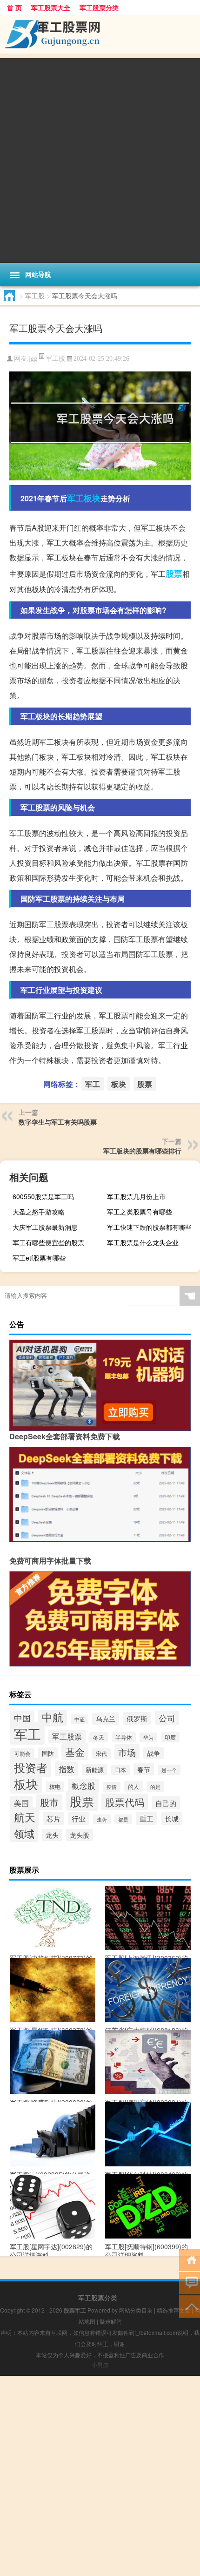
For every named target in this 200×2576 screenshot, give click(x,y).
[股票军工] (100, 34)
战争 (153, 1753)
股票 (174, 573)
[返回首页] (190, 2259)
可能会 (22, 1753)
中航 (53, 1717)
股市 (49, 1802)
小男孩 (100, 2364)
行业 (79, 1818)
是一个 (169, 1770)
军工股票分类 (99, 7)
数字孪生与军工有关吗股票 (58, 1122)
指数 (67, 1769)
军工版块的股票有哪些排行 (142, 1151)
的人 (133, 1786)
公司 (167, 1718)
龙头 (52, 1835)
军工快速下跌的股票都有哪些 (149, 1227)
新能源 (95, 1770)
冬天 (99, 1737)
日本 (120, 1770)
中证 (80, 1719)
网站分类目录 (136, 2310)
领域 (24, 1833)
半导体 (124, 1737)
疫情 (112, 1787)
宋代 (101, 1753)
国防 (48, 1753)
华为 (148, 1737)
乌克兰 (106, 1719)
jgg (33, 359)
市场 (127, 1752)
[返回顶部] (190, 2306)
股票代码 (125, 1802)
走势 (102, 1819)
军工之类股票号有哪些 (140, 1212)
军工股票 (67, 1736)
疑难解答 (111, 2321)
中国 (22, 1718)
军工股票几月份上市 (136, 1196)
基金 (75, 1752)
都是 (123, 1819)
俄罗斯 (137, 1718)
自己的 (166, 1803)
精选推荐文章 (173, 2310)
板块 (92, 498)
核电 (55, 1787)
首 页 (14, 7)
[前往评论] (190, 2283)
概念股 (83, 1786)
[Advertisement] (100, 158)
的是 (155, 1787)
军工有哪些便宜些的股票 (48, 1242)
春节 (144, 1769)
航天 (25, 1817)
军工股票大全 (51, 7)
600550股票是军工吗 (43, 1196)
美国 (21, 1803)
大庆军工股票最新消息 (45, 1227)
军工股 (35, 296)
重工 (147, 1818)
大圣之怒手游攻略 (39, 1212)
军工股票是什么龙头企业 (143, 1242)
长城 (172, 1818)
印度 (170, 1737)
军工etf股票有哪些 (39, 1258)
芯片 (53, 1818)
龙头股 (80, 1835)
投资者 (31, 1767)
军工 (75, 498)
